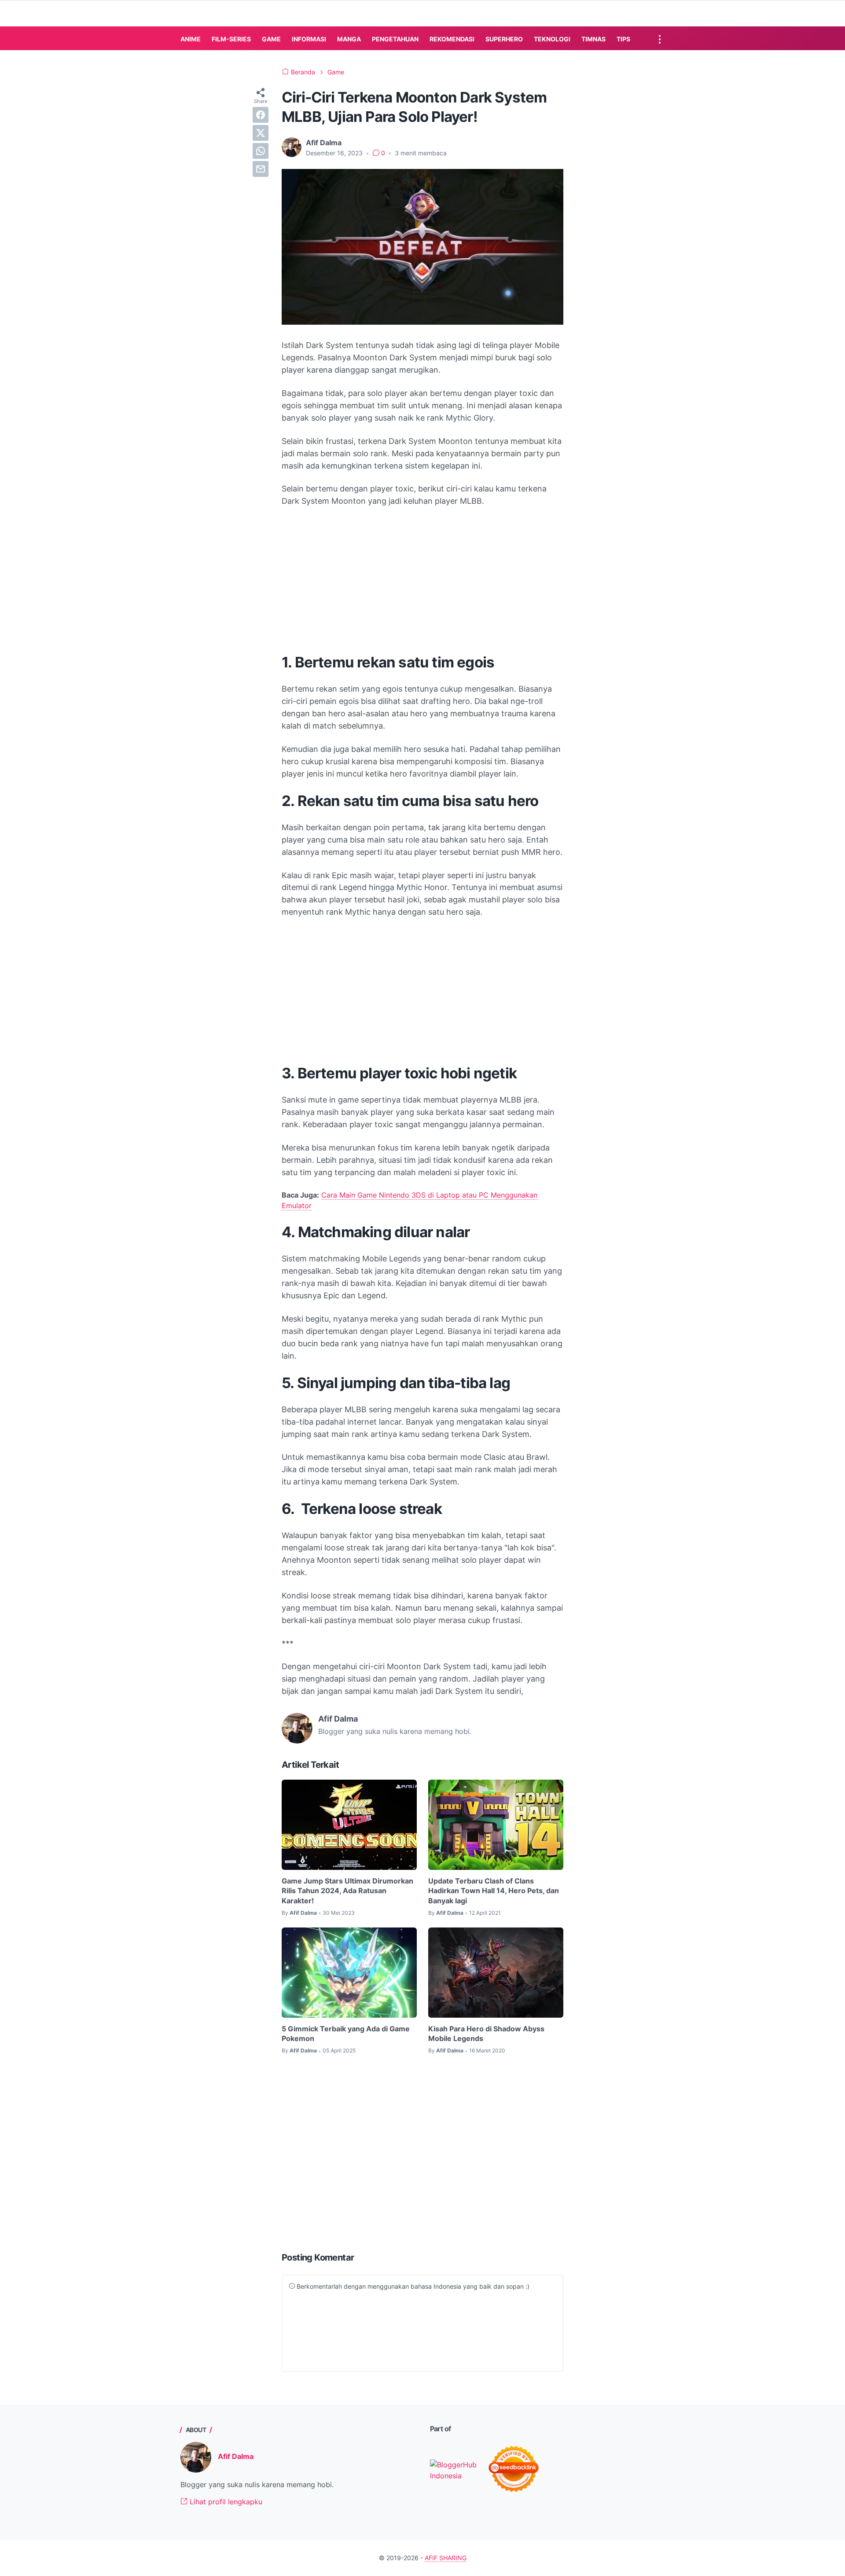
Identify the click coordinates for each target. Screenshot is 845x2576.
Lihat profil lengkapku (225, 2502)
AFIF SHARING (446, 2558)
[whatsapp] (261, 151)
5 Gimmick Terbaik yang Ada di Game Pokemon (346, 2034)
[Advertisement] (422, 580)
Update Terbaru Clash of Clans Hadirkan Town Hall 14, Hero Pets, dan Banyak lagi (494, 1891)
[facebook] (261, 115)
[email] (261, 169)
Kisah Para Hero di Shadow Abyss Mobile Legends (486, 2034)
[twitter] (261, 133)
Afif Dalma (236, 2456)
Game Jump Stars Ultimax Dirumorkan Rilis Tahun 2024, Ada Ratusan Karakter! (347, 1891)
